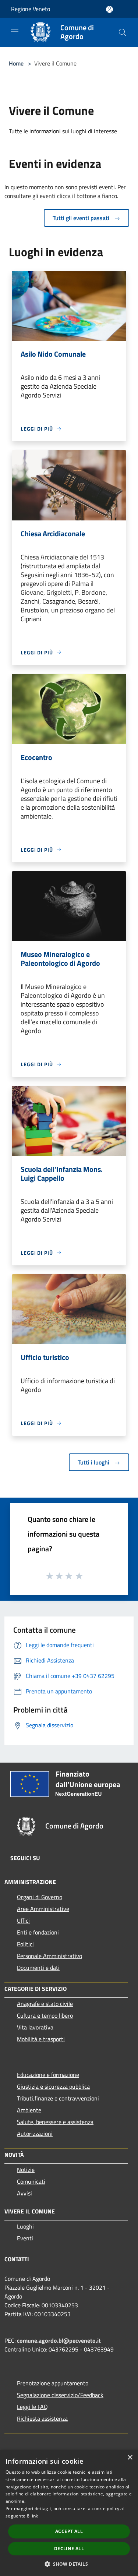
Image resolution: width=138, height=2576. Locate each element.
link (34, 2516)
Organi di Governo (40, 1897)
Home (16, 63)
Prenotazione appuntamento (53, 2383)
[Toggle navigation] (15, 32)
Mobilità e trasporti (41, 2039)
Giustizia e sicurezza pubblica (53, 2086)
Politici (25, 1944)
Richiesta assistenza (42, 2418)
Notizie (26, 2170)
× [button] (130, 2458)
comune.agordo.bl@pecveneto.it (59, 2340)
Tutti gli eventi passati (82, 218)
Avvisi (24, 2193)
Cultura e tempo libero (45, 2015)
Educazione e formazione (48, 2075)
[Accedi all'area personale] (109, 9)
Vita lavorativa (35, 2027)
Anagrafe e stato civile (45, 2004)
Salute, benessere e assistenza (55, 2122)
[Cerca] (123, 32)
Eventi (25, 2238)
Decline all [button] (69, 2549)
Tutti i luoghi (94, 1462)
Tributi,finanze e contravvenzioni (58, 2098)
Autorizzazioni (35, 2134)
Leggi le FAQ (32, 2407)
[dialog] (69, 2513)
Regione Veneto (31, 9)
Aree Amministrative (43, 1909)
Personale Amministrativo (49, 1956)
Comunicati (31, 2181)
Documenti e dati (38, 1968)
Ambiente (29, 2110)
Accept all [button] (69, 2531)
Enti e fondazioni (38, 1932)
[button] (69, 2564)
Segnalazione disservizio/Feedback (60, 2395)
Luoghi (25, 2226)
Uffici (23, 1920)
